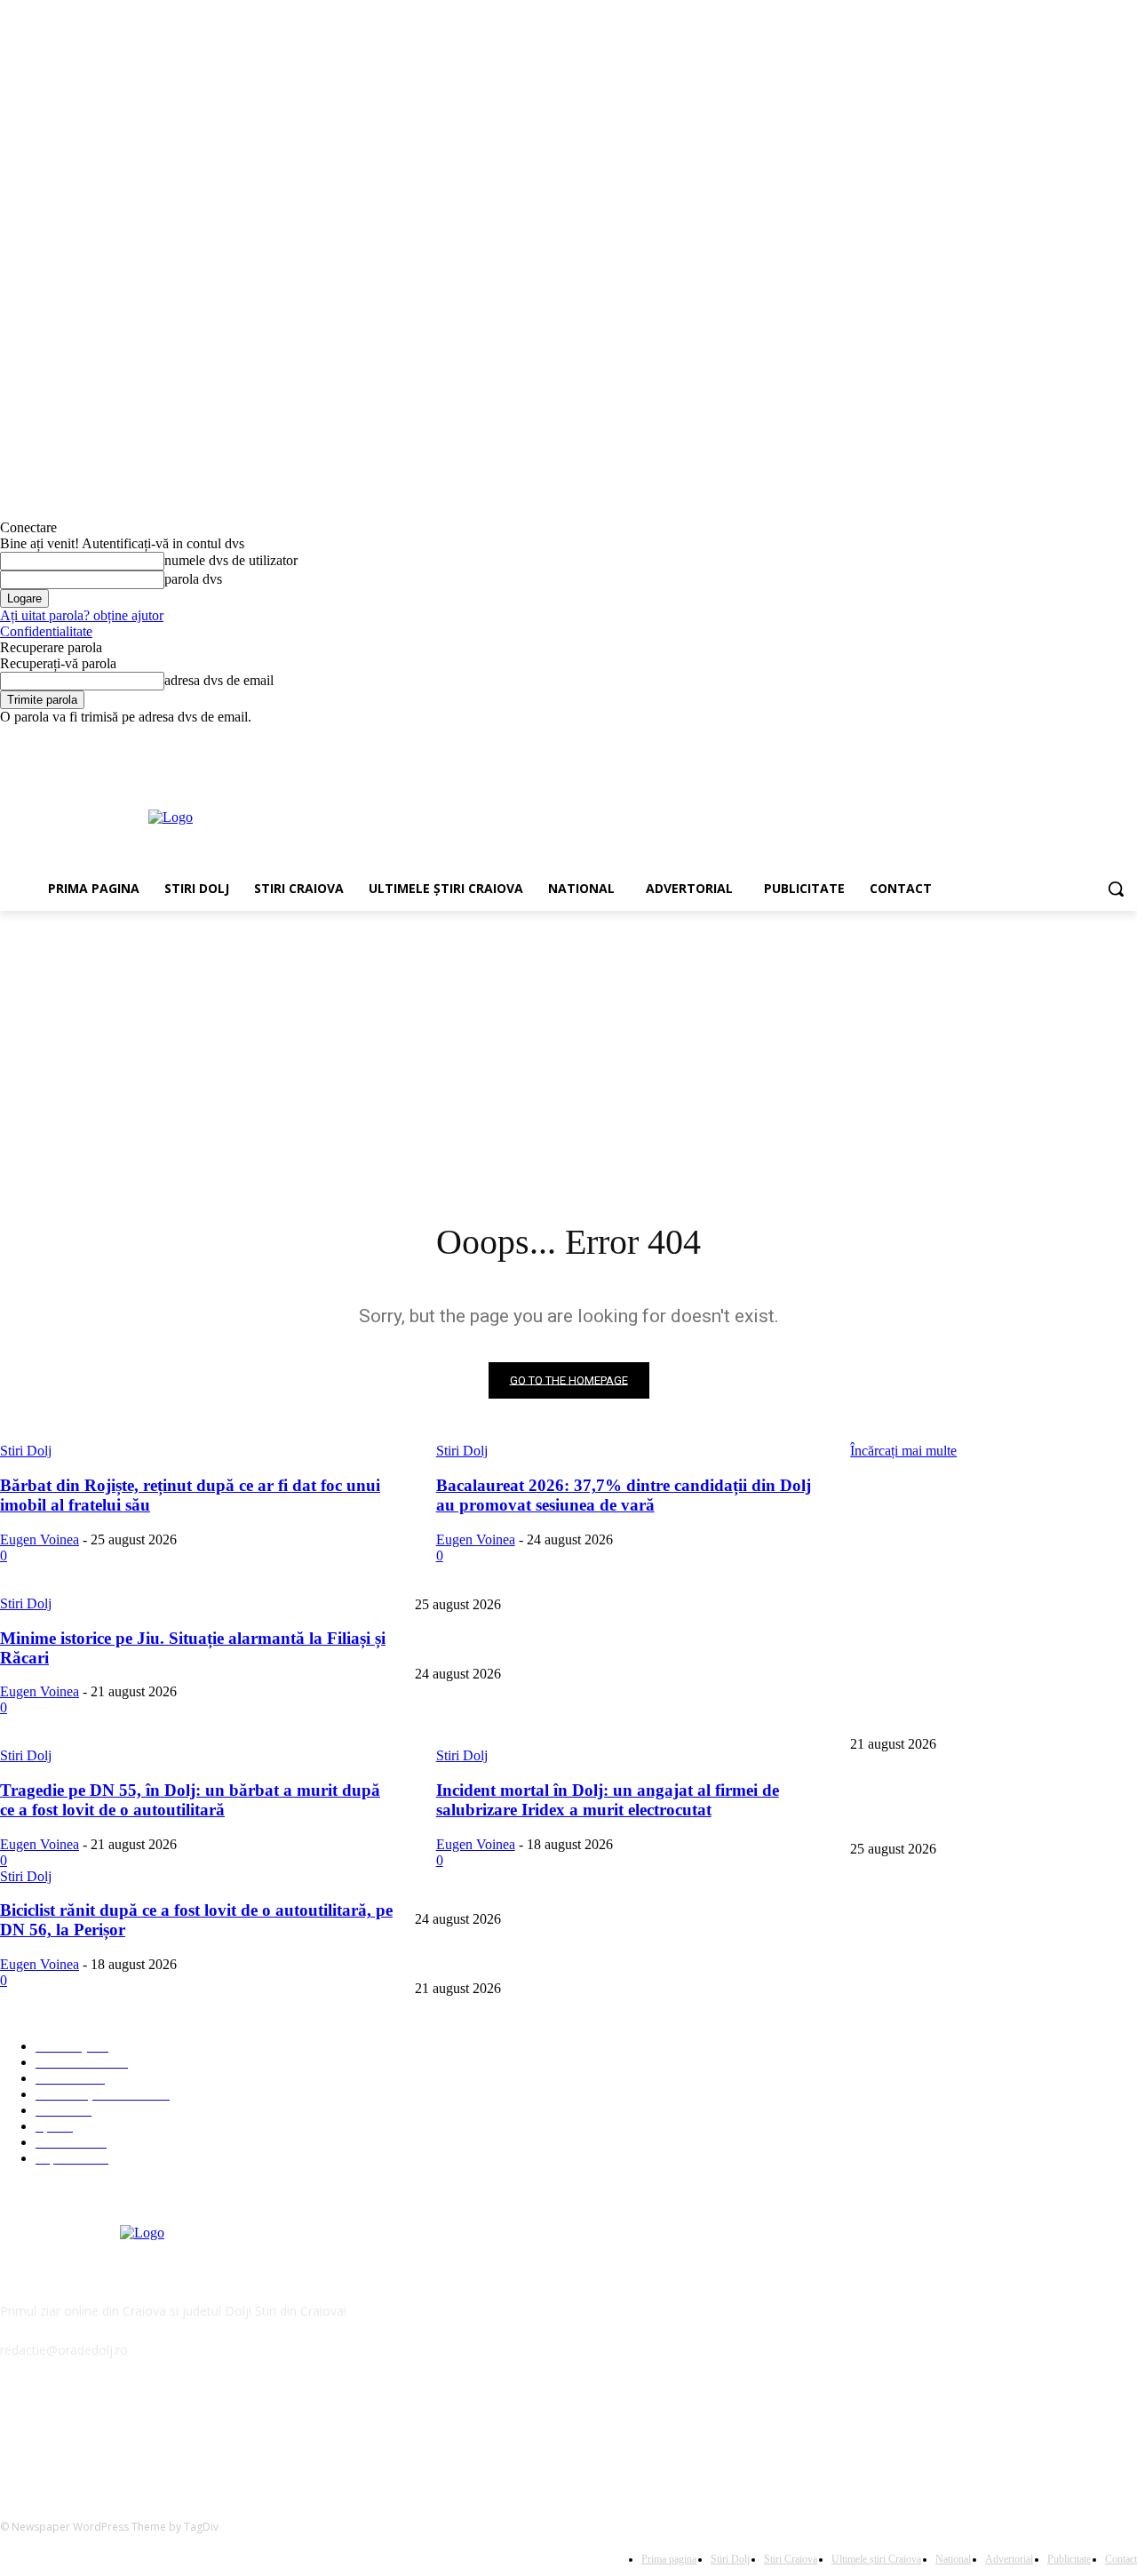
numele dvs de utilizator (231, 560)
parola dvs (193, 579)
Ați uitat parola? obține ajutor (82, 615)
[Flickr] (109, 2431)
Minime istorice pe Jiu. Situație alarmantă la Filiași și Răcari (567, 1715)
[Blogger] (18, 2431)
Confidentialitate (46, 631)
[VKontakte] (200, 2431)
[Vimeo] (1102, 738)
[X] (1078, 738)
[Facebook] (1028, 738)
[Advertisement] (664, 816)
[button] (1116, 889)
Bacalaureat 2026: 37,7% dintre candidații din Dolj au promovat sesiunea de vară (619, 1645)
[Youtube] (1127, 738)
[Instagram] (1053, 738)
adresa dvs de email (219, 680)
